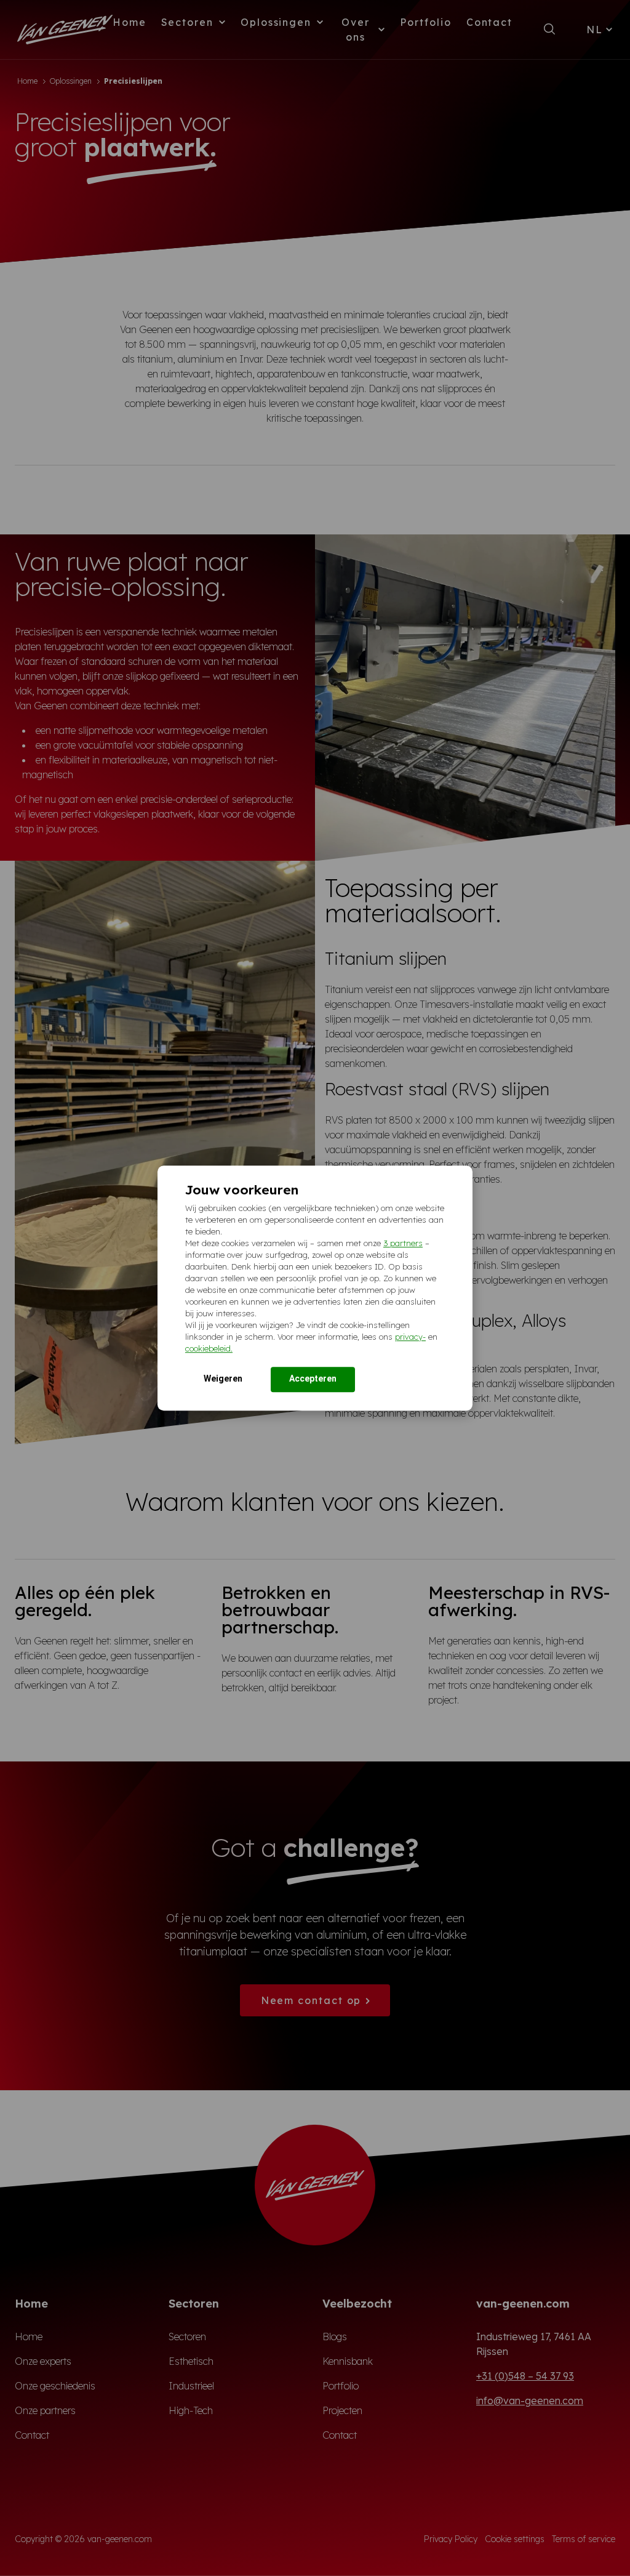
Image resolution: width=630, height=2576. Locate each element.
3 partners (403, 1243)
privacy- (410, 1337)
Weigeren (223, 1379)
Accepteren (313, 1379)
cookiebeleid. (209, 1348)
